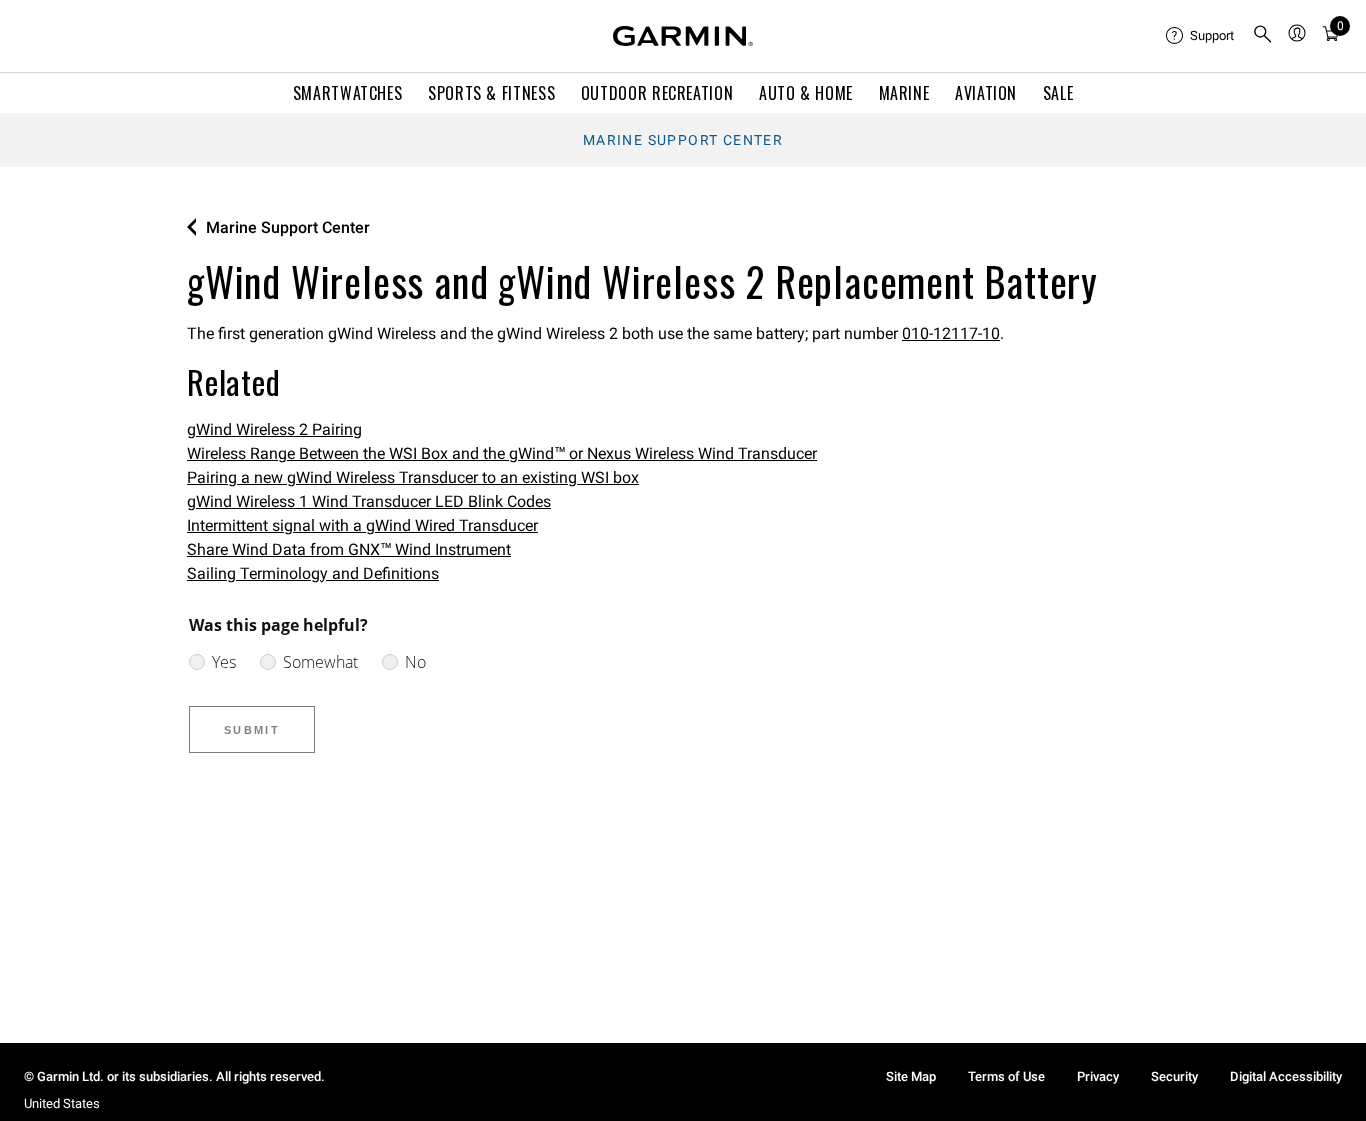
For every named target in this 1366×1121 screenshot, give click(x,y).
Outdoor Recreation (657, 93)
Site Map (911, 1076)
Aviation (986, 93)
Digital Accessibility (1286, 1076)
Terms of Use (1006, 1076)
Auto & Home (806, 93)
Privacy (1098, 1076)
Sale (1058, 93)
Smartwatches (348, 93)
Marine (904, 93)
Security (1174, 1076)
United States (62, 1103)
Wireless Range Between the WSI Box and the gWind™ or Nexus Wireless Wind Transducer (502, 453)
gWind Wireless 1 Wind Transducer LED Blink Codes (369, 501)
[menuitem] (1201, 36)
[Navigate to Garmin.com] (683, 36)
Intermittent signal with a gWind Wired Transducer (362, 525)
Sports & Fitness (491, 93)
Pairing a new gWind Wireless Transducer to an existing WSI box (413, 477)
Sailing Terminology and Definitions (313, 573)
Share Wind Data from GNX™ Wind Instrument (349, 549)
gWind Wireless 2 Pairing (274, 429)
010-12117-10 (951, 333)
